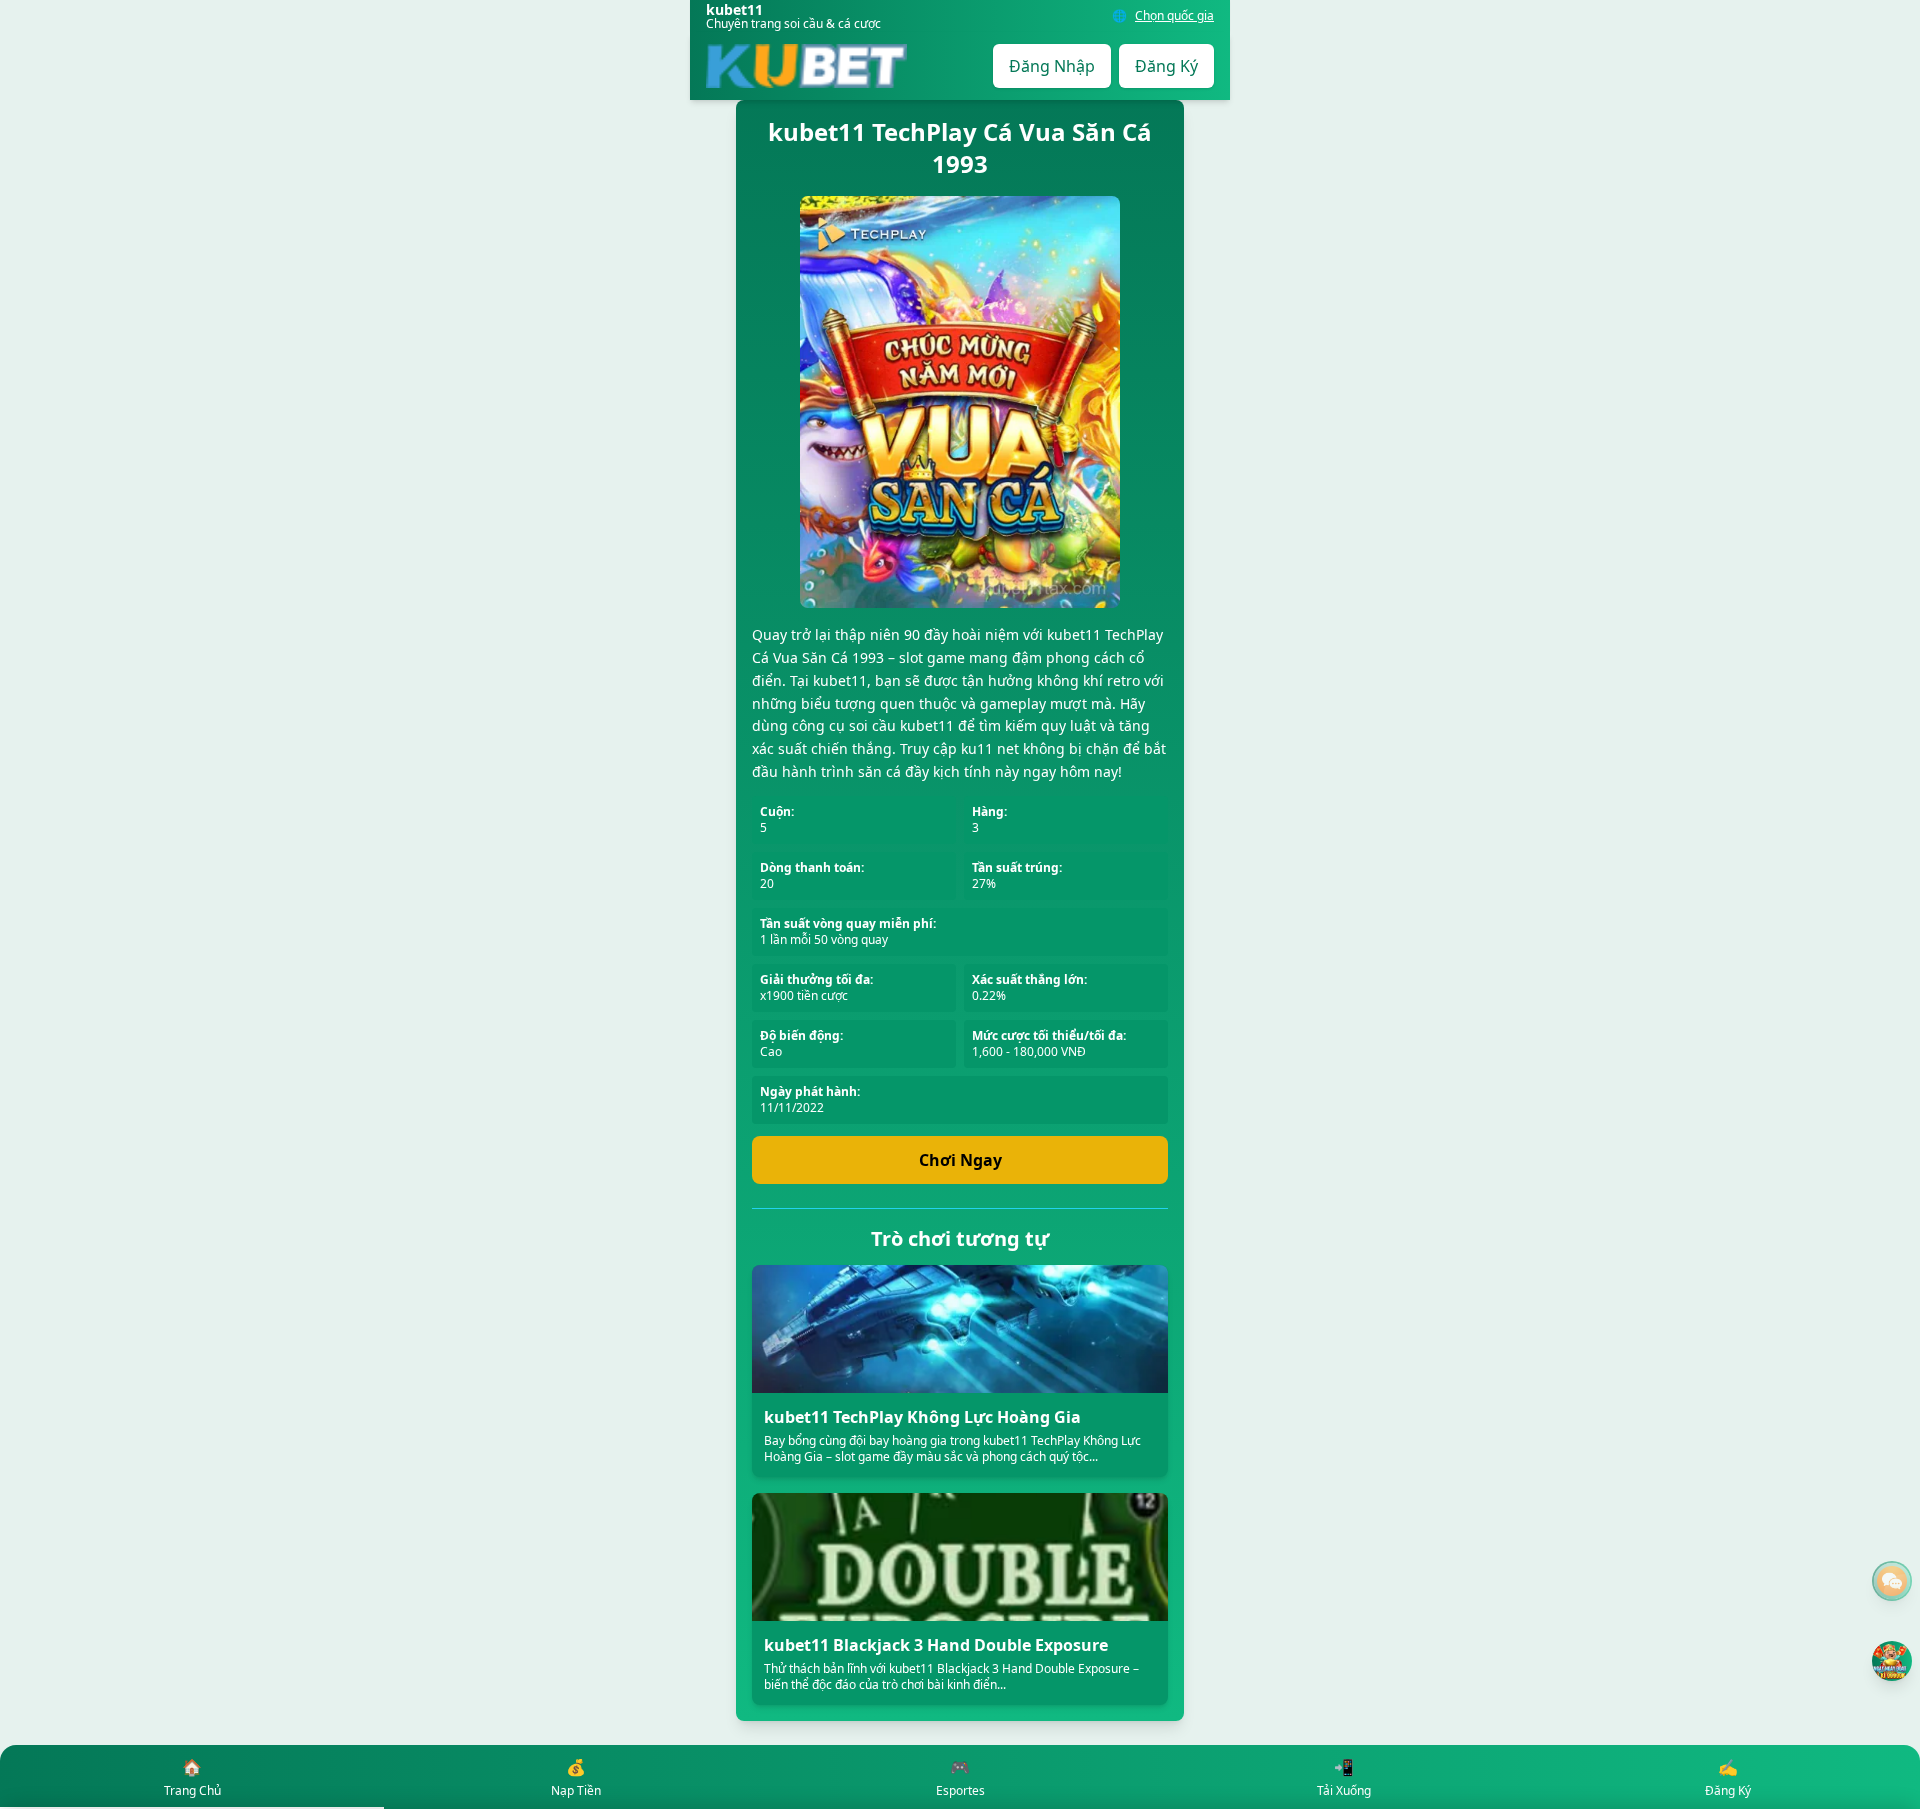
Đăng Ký (1166, 66)
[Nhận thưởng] (1892, 1661)
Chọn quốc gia (1174, 16)
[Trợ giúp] (1892, 1581)
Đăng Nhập (1052, 66)
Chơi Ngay (960, 1160)
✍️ (1728, 1777)
